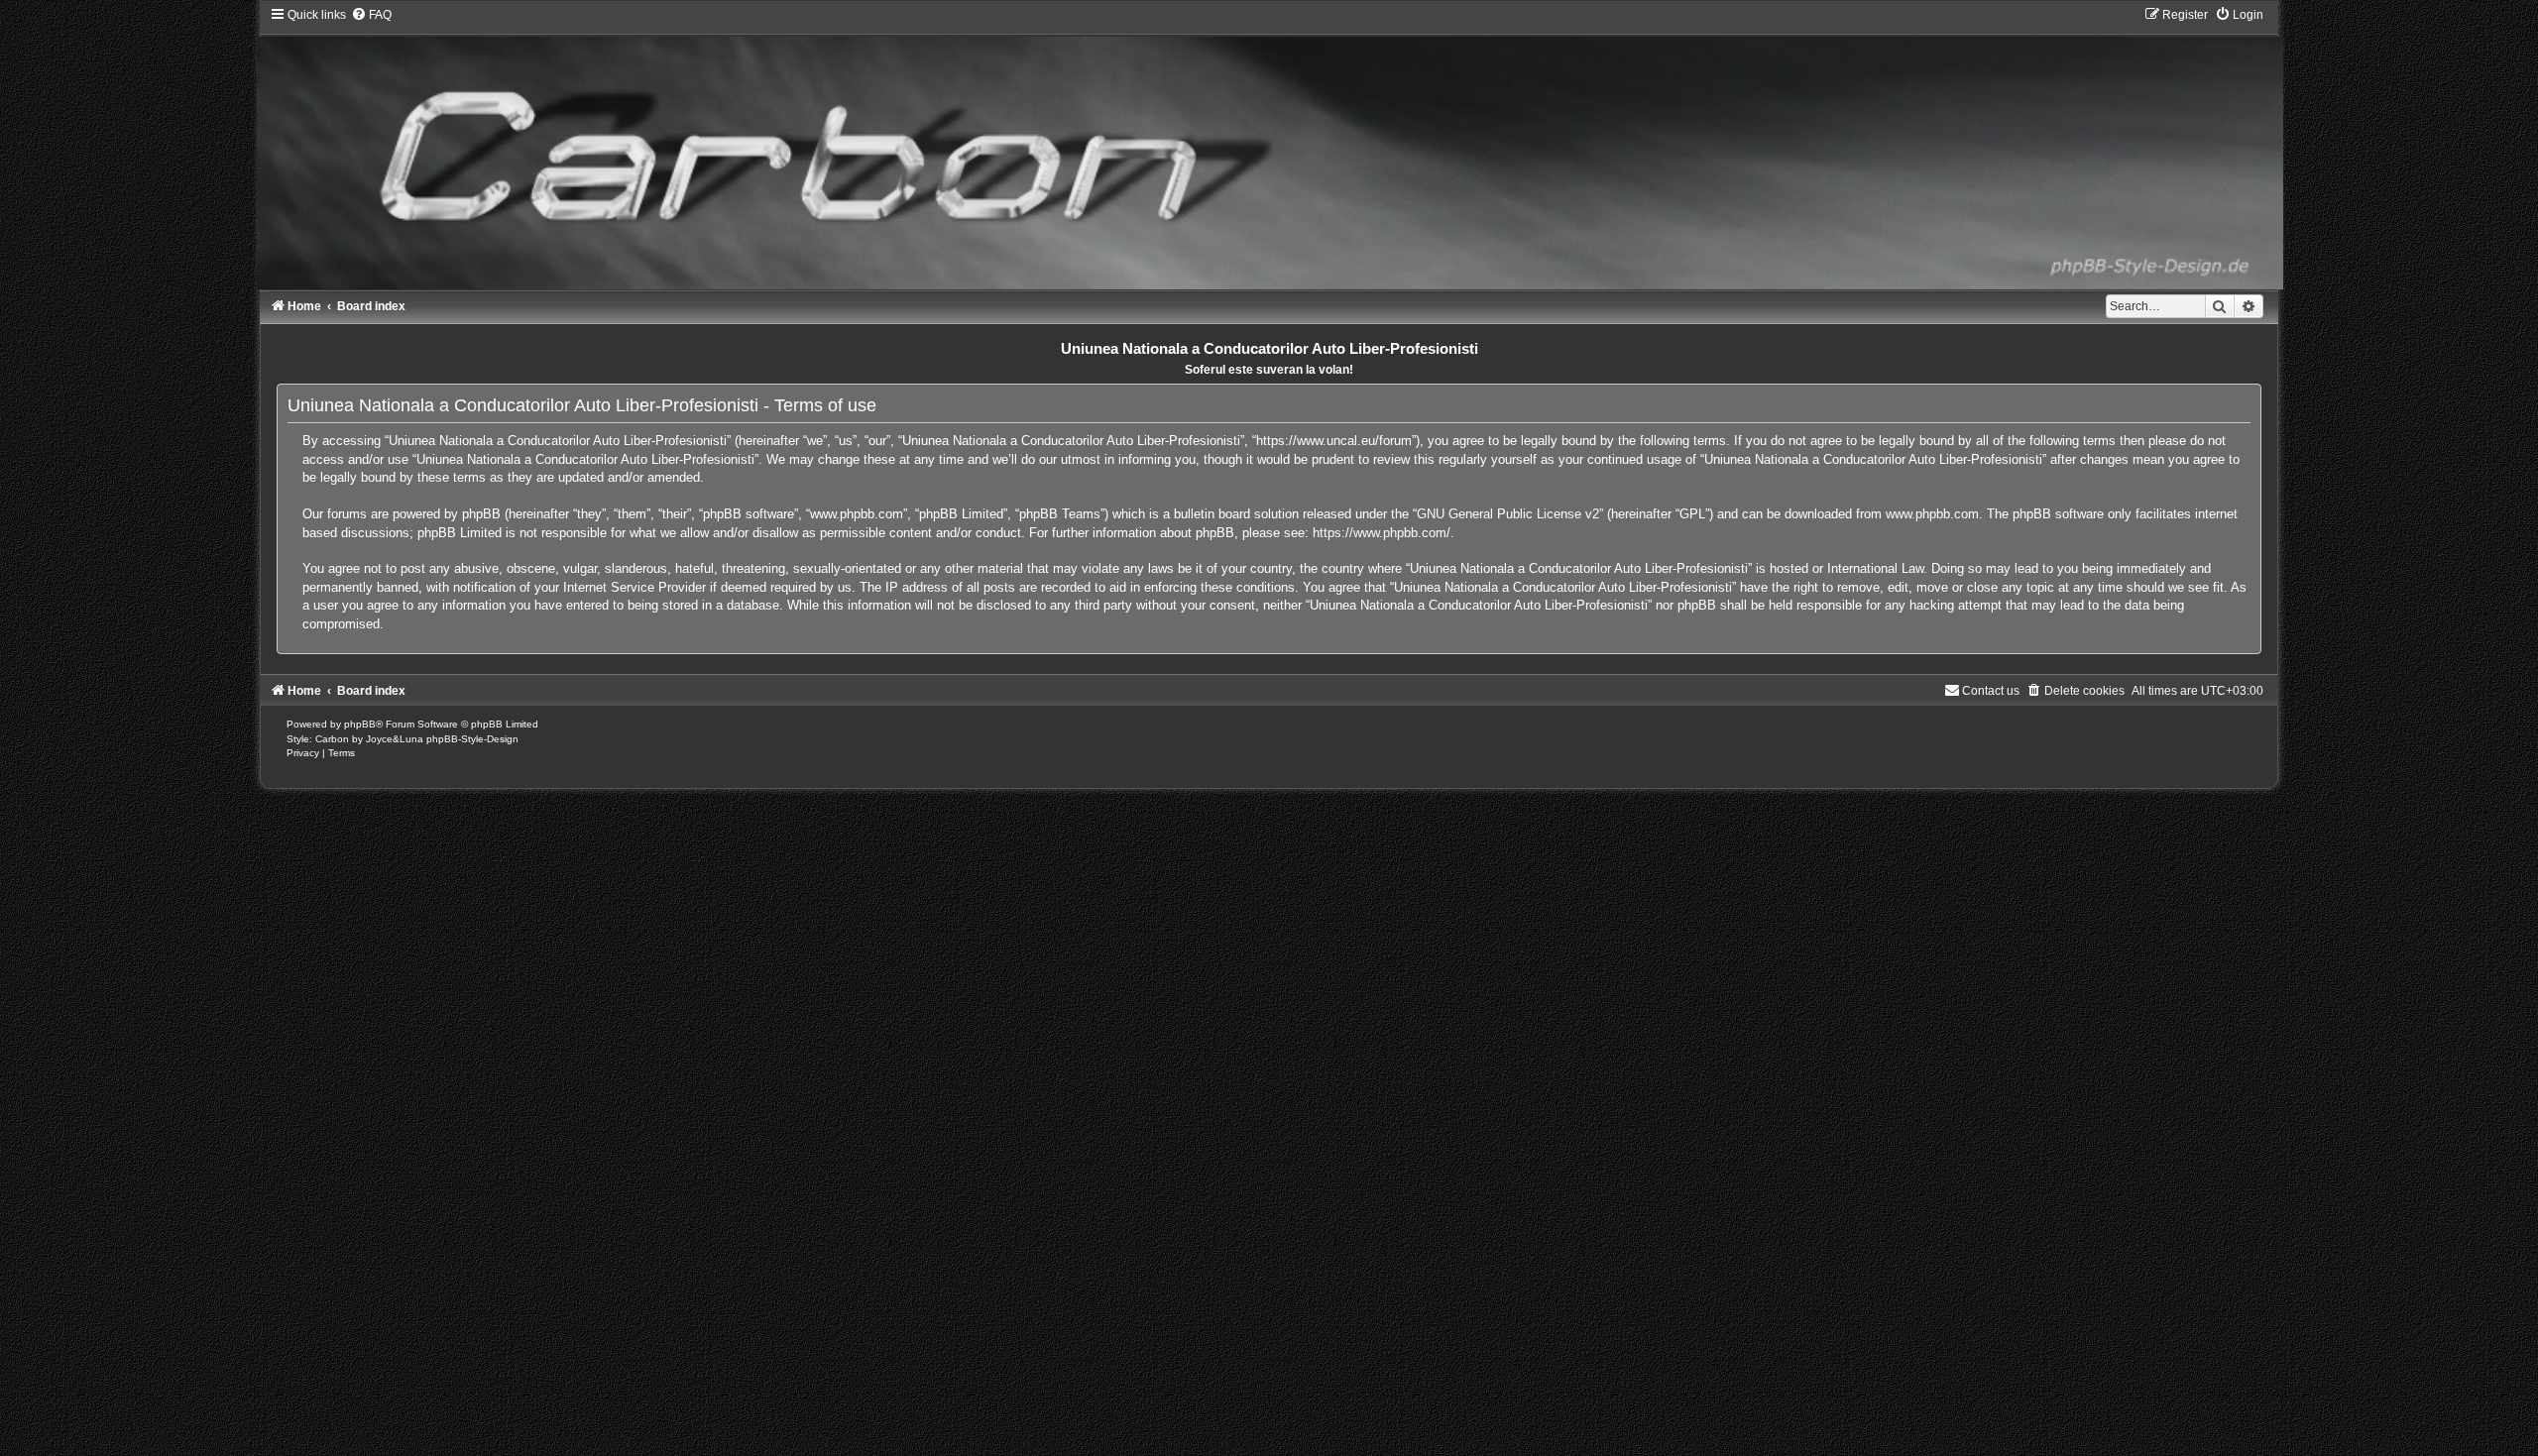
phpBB (360, 724)
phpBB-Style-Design (472, 739)
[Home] (1269, 148)
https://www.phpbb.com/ (1382, 533)
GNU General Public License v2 (1508, 514)
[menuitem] (371, 15)
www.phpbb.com (1932, 514)
